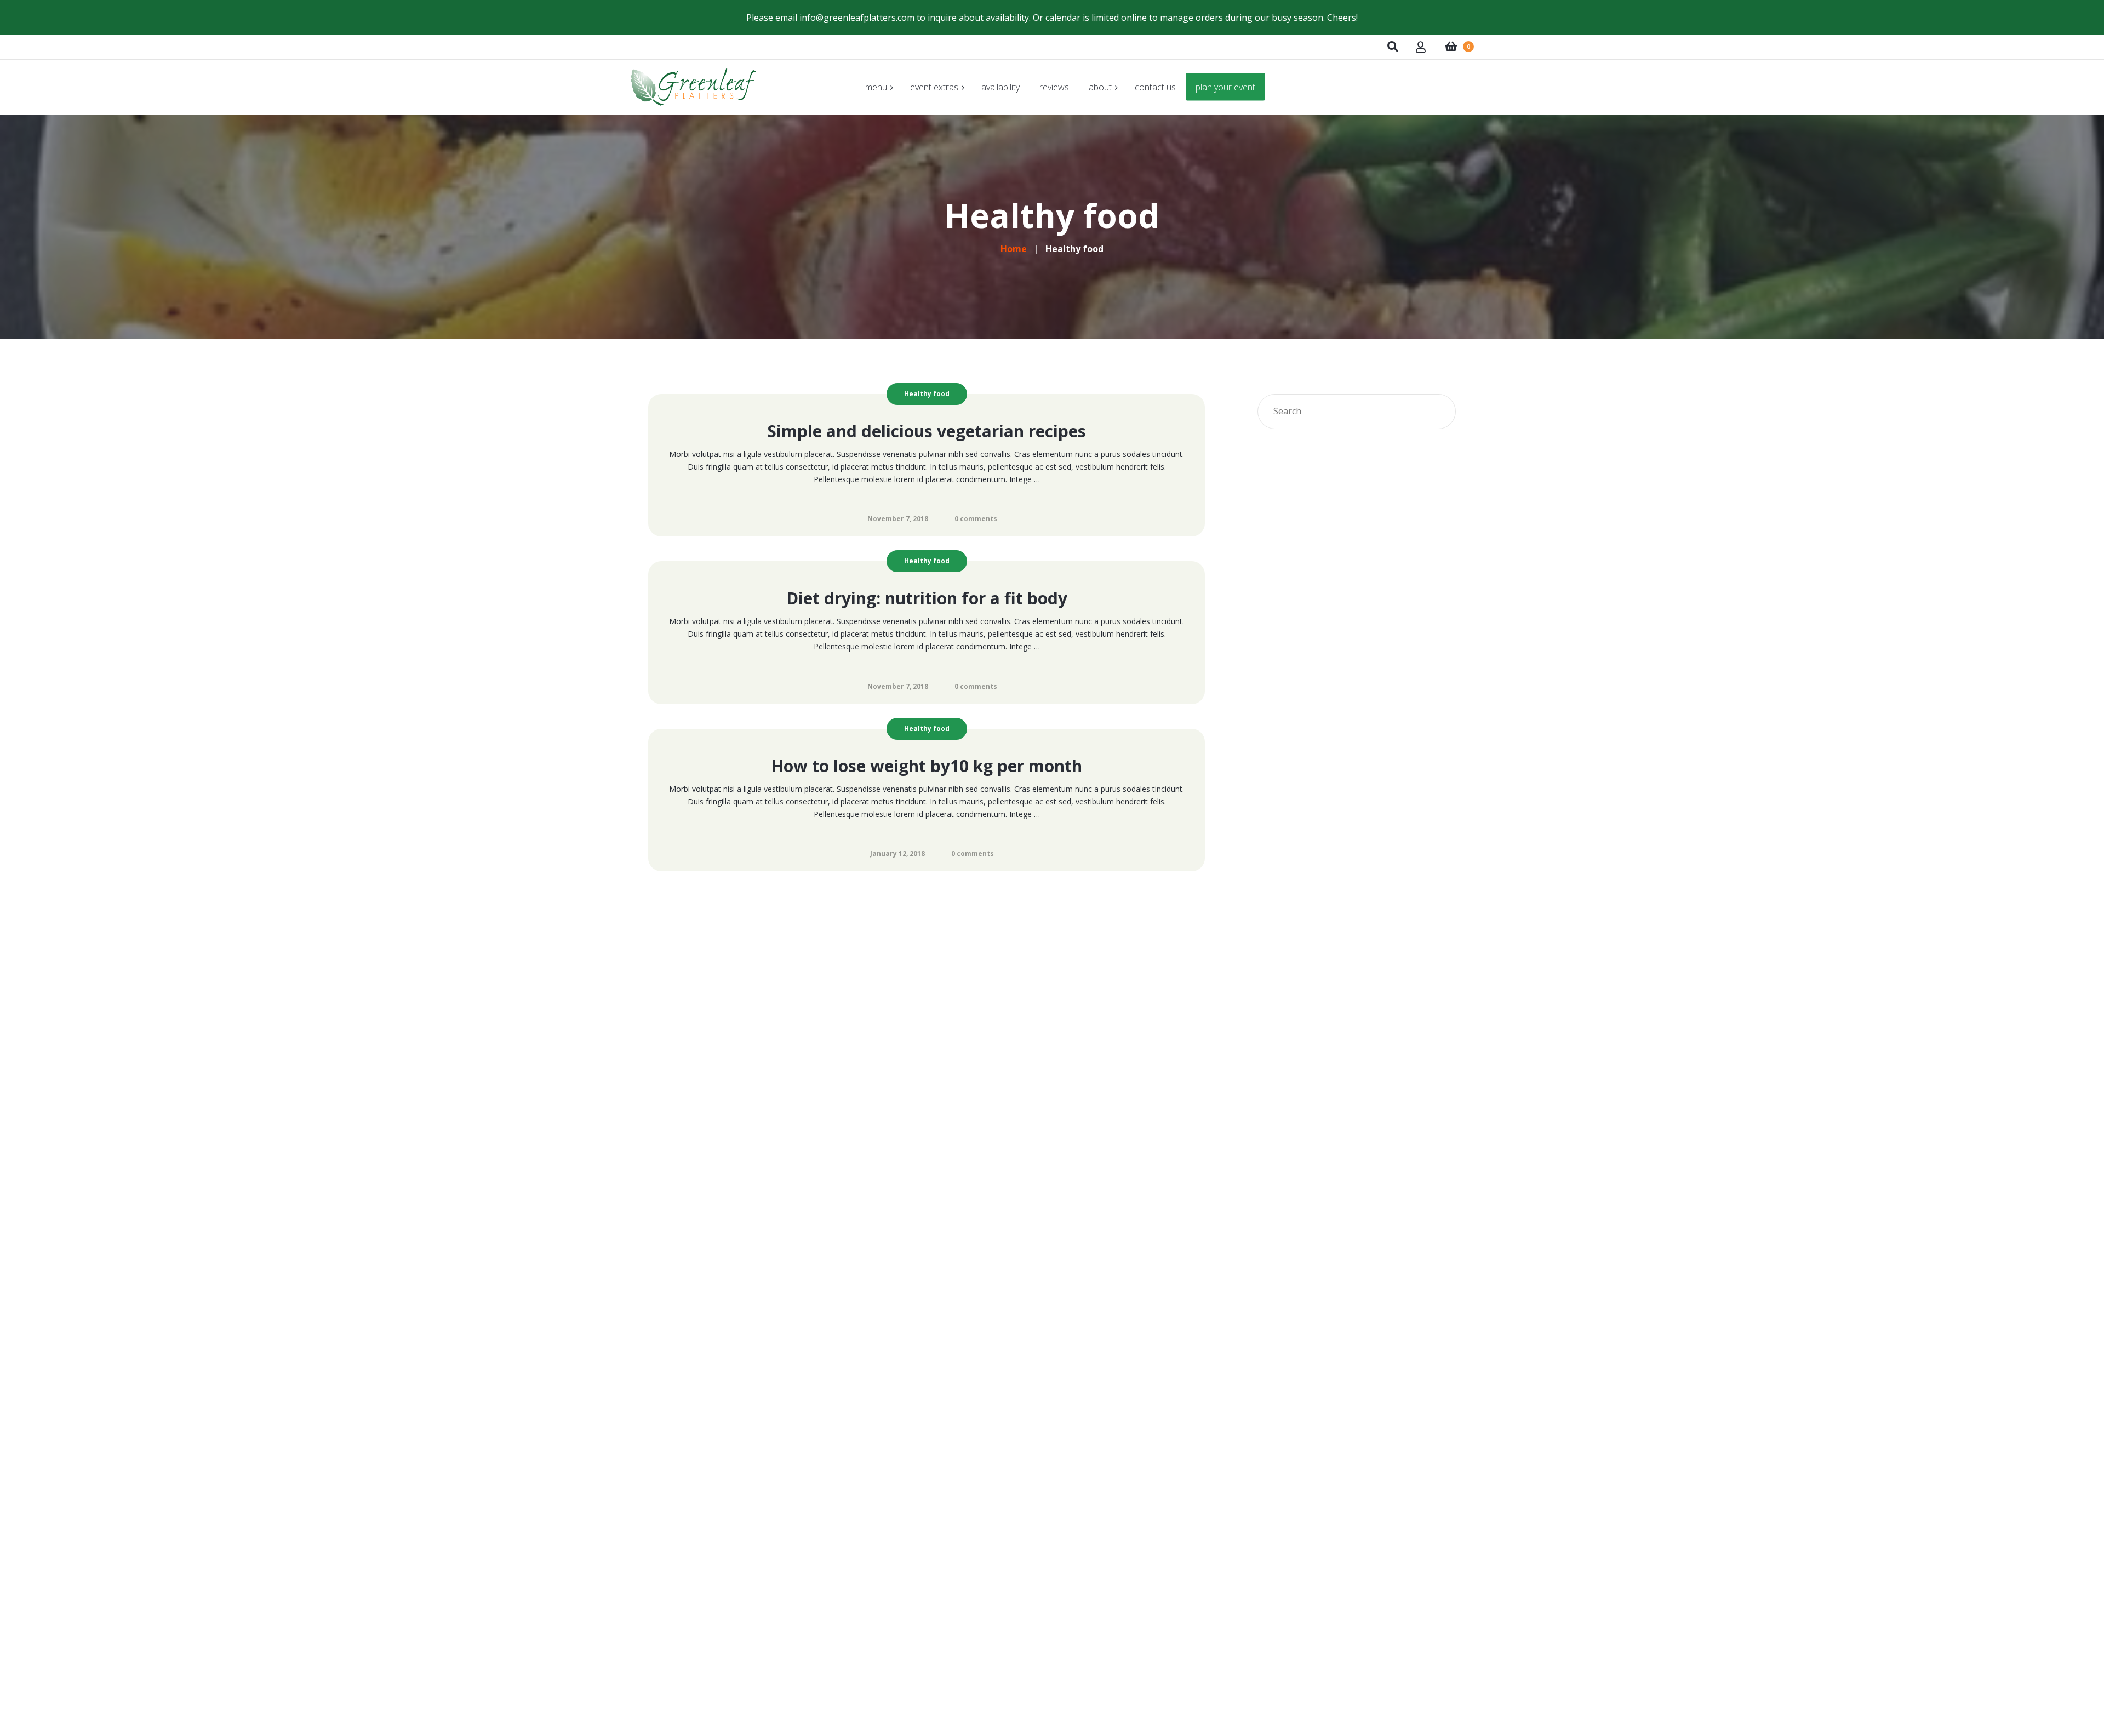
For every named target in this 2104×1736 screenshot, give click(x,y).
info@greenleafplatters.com (857, 18)
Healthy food (927, 394)
